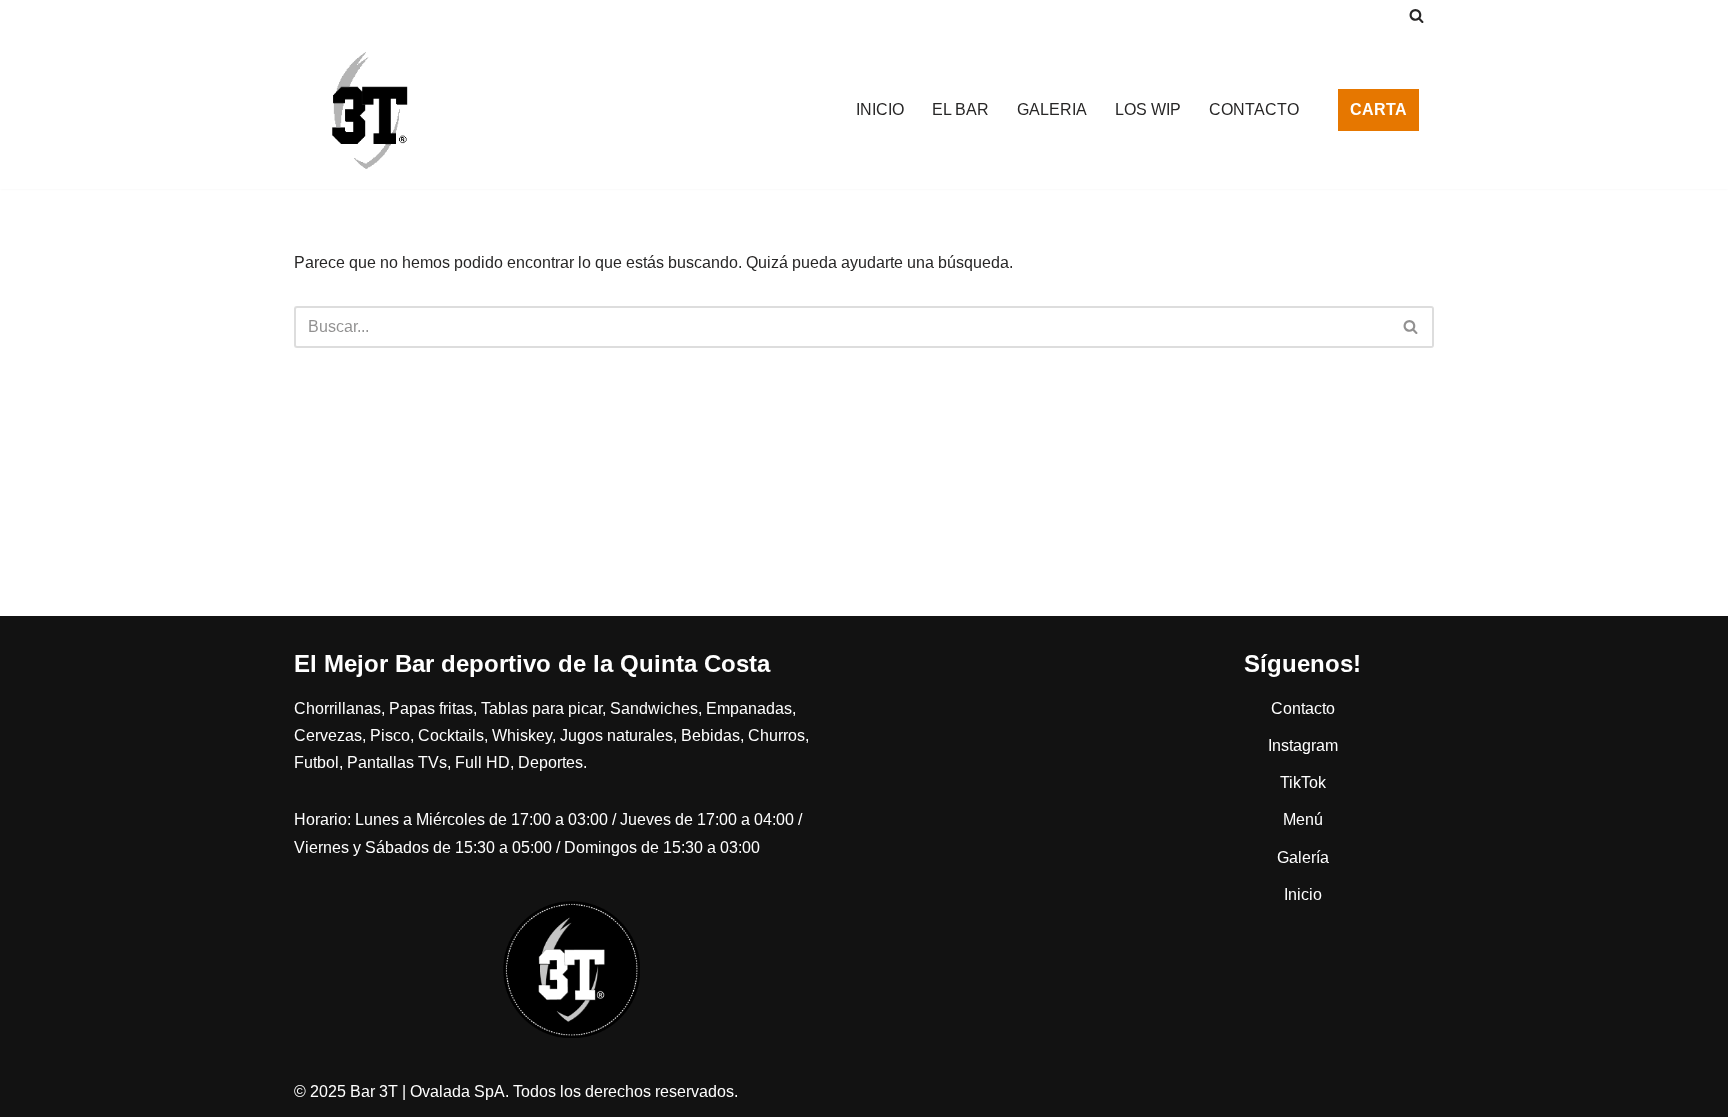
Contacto (1303, 708)
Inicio (1303, 894)
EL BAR (960, 109)
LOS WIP (1148, 109)
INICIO (880, 109)
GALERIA (1052, 109)
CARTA (1378, 109)
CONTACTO (1254, 109)
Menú (1303, 819)
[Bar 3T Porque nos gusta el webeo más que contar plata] (369, 110)
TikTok (1303, 782)
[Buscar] (1416, 15)
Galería (1303, 857)
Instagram (1303, 745)
